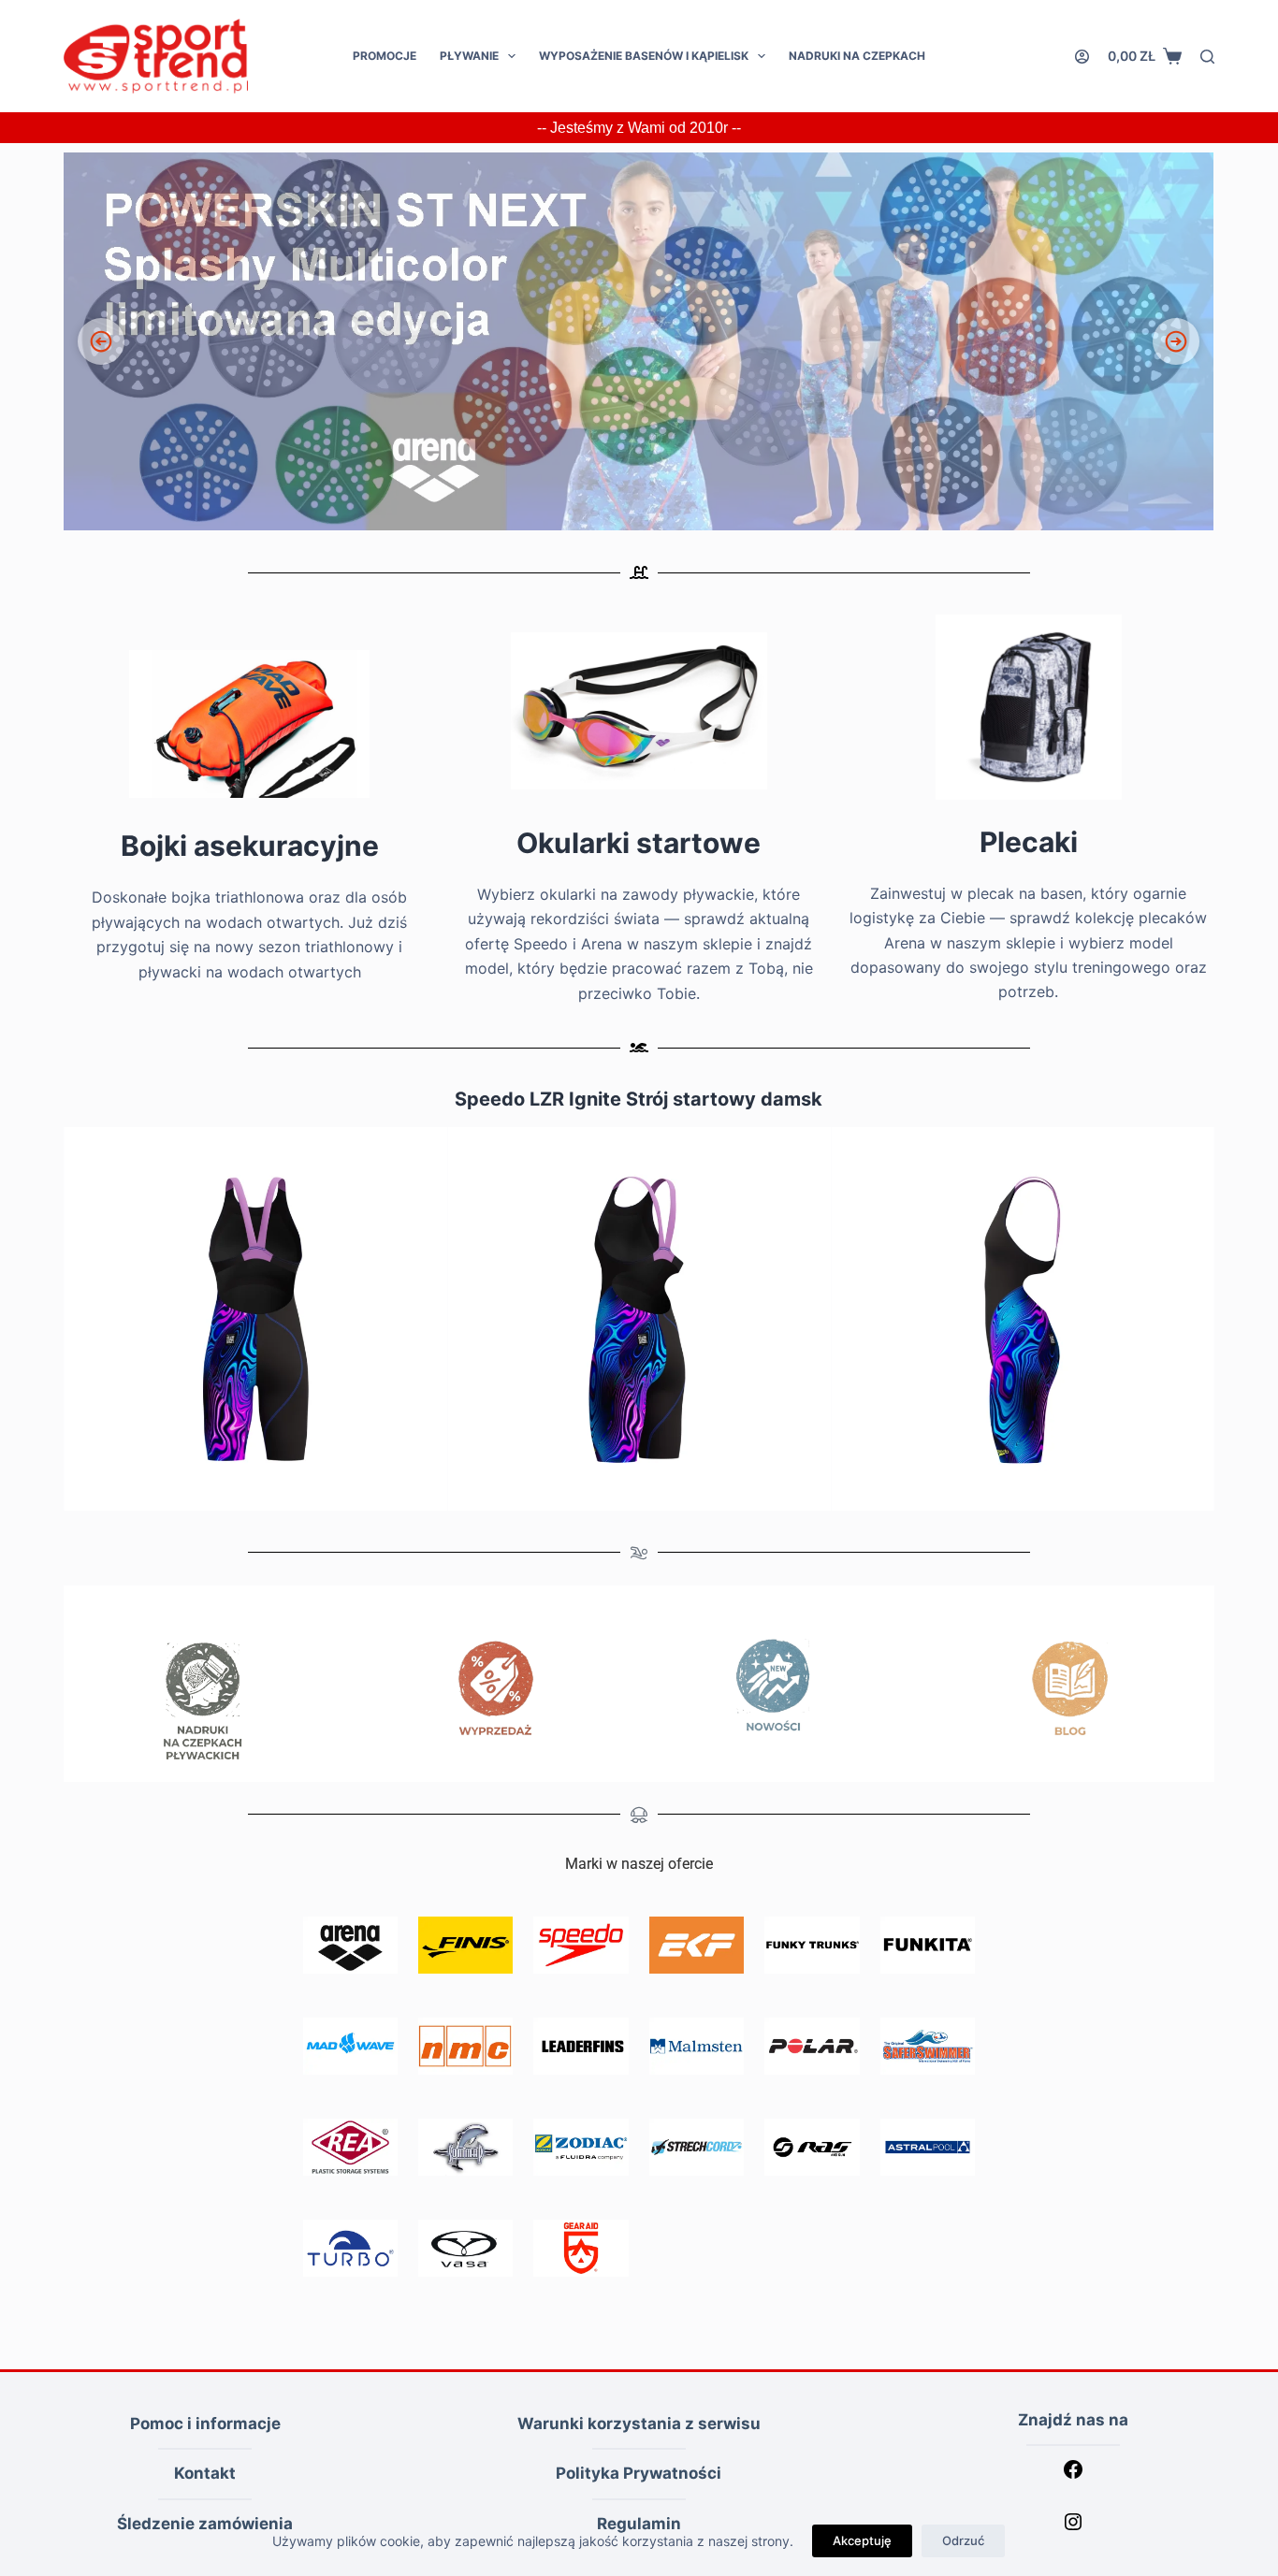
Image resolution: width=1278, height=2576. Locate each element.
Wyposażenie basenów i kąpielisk (644, 56)
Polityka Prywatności (639, 2473)
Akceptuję (862, 2540)
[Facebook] (1073, 2475)
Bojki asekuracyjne (250, 846)
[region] (639, 341)
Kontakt (205, 2473)
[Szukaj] (1207, 57)
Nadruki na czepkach (857, 56)
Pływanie (469, 56)
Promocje (385, 56)
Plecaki (1029, 842)
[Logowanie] (1082, 57)
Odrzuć (963, 2540)
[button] (639, 341)
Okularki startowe (639, 843)
